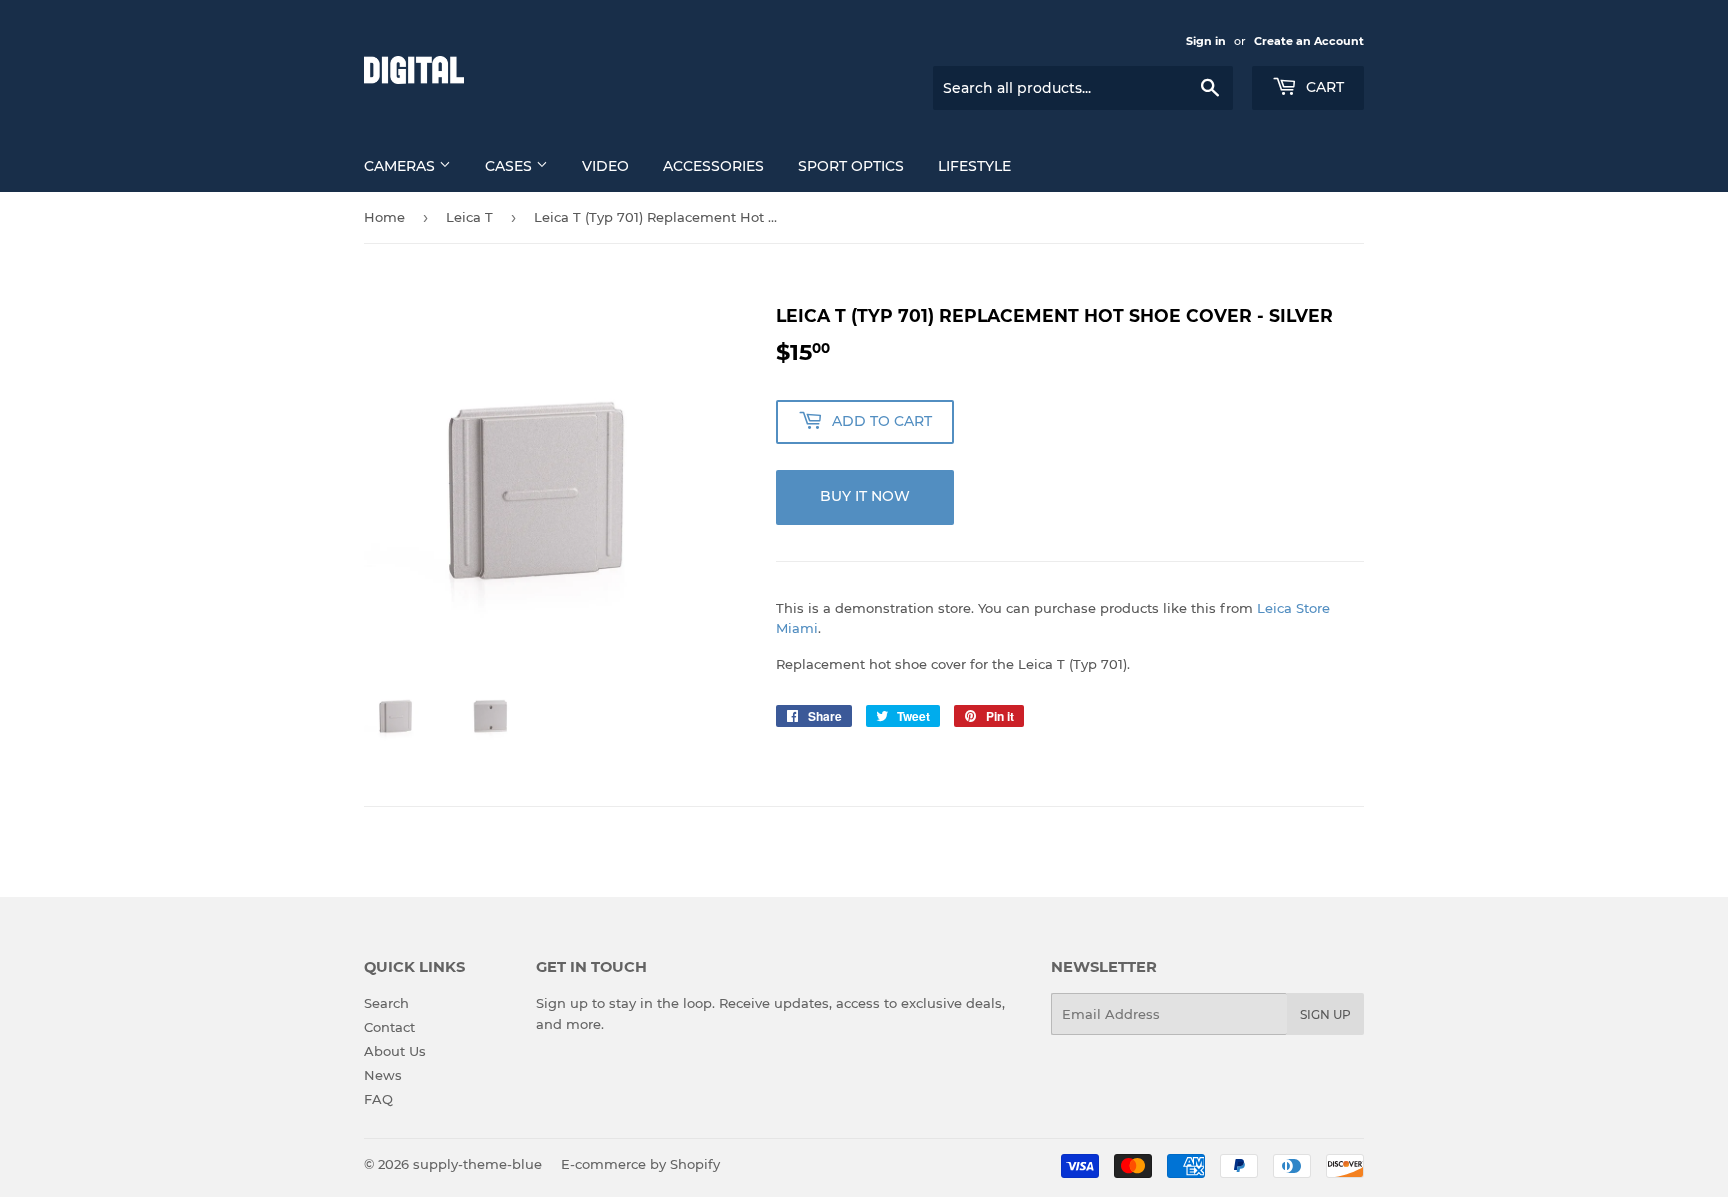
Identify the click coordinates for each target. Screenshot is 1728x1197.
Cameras (401, 166)
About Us (395, 1051)
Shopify (695, 1164)
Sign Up (1325, 1014)
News (383, 1075)
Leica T (469, 217)
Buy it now (865, 496)
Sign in (1206, 41)
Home (384, 217)
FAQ (378, 1099)
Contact (389, 1027)
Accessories (713, 166)
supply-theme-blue (477, 1164)
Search (386, 1003)
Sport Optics (851, 166)
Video (605, 166)
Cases (510, 166)
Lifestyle (974, 166)
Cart (1323, 87)
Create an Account (1309, 41)
